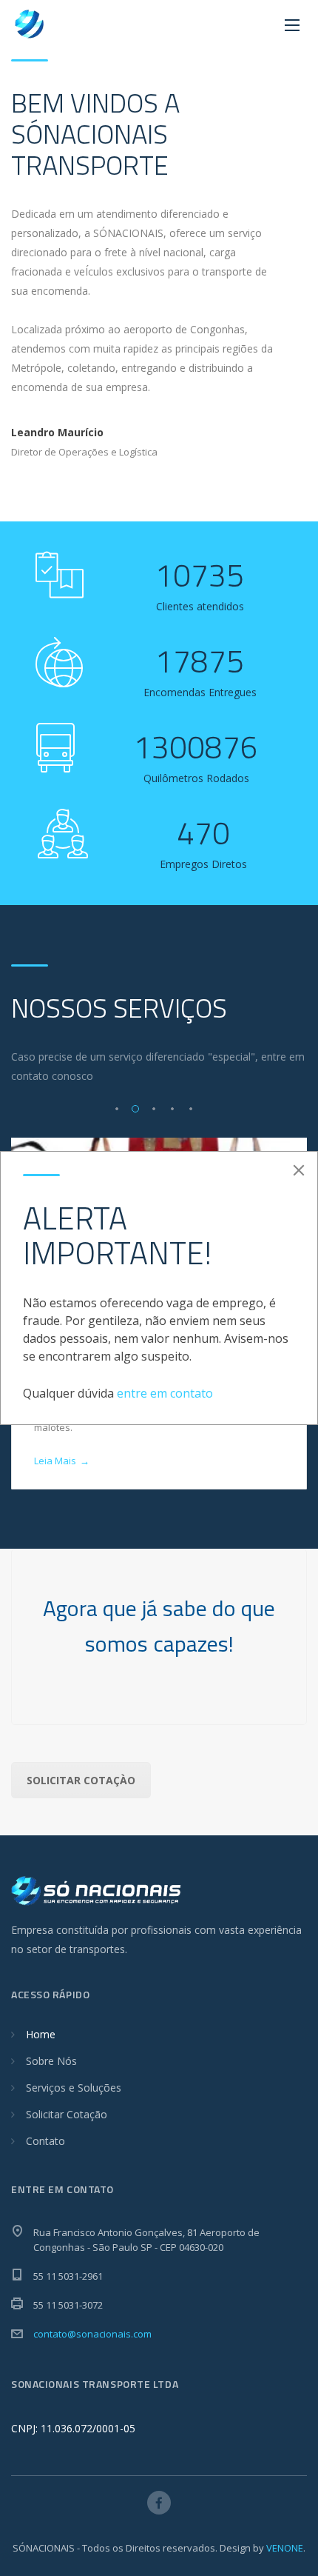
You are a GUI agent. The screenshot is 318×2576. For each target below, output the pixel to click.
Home (41, 2034)
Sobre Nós (51, 2061)
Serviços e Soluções (74, 2088)
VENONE (285, 2548)
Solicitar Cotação (67, 2114)
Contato (45, 2141)
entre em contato (165, 1393)
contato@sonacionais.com (92, 2334)
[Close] (299, 1170)
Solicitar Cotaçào (81, 1780)
